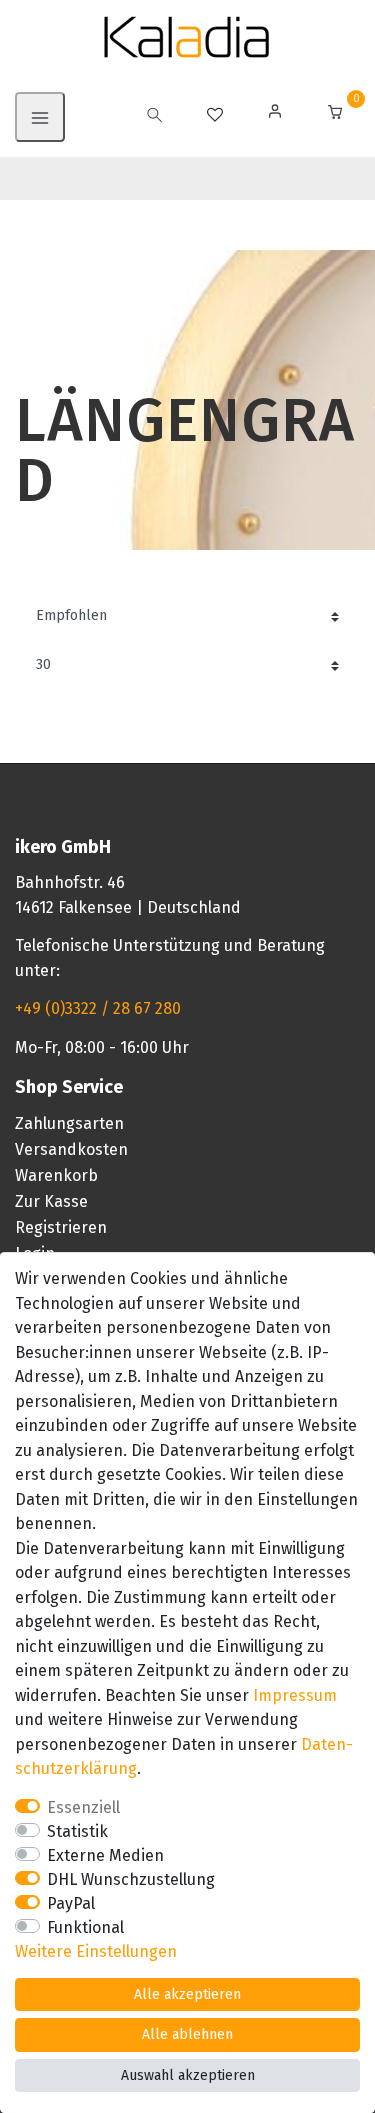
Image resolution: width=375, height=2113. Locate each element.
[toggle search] (155, 117)
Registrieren (61, 1227)
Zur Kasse (51, 1201)
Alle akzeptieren (187, 1994)
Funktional (85, 1927)
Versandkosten (71, 1149)
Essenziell (83, 1807)
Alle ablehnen (187, 2034)
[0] (335, 114)
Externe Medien (105, 1855)
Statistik (77, 1831)
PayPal (71, 1903)
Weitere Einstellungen (96, 1951)
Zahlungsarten (69, 1123)
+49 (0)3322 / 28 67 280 (98, 1008)
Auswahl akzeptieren (188, 2075)
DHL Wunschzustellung (131, 1879)
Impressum (295, 1695)
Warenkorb (56, 1175)
